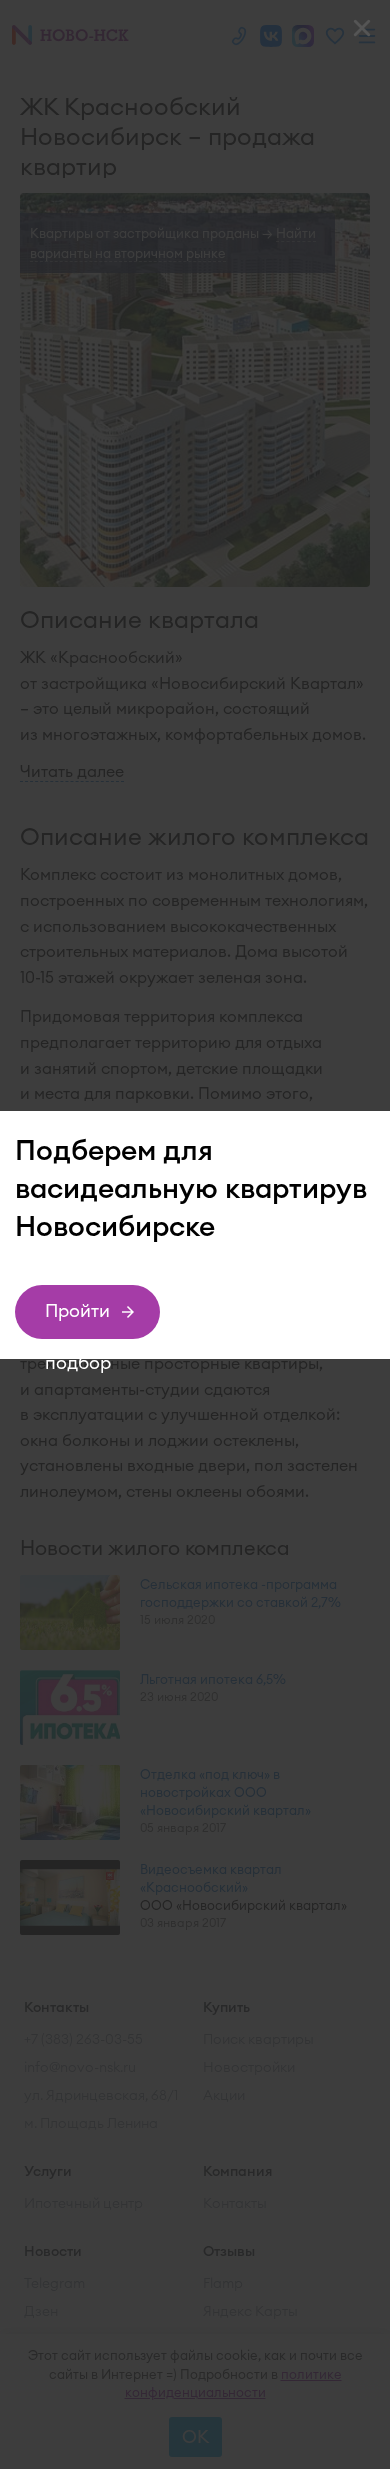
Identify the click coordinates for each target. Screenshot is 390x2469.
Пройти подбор (78, 1319)
